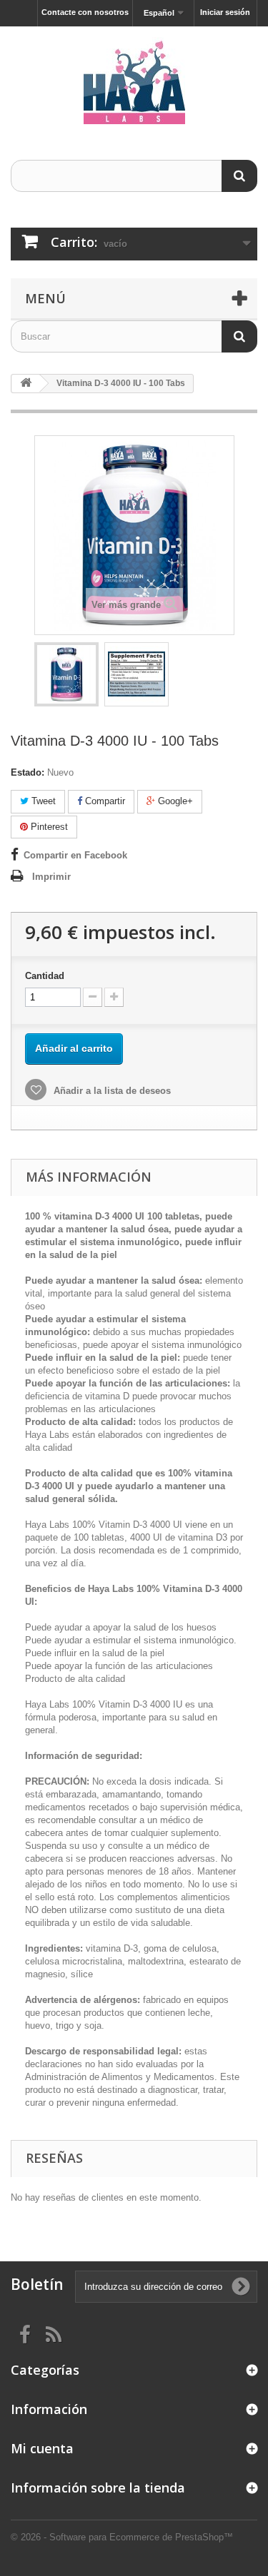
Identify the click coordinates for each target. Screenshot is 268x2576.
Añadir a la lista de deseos (111, 1091)
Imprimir (51, 877)
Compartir (104, 801)
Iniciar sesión (225, 12)
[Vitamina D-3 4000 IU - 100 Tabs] (66, 674)
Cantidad (45, 976)
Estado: (28, 772)
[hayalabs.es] (134, 81)
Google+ (174, 801)
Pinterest (48, 827)
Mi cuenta (42, 2448)
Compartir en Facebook (75, 855)
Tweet (42, 801)
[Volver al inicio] (26, 384)
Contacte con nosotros (85, 12)
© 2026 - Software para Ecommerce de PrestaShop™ (122, 2537)
